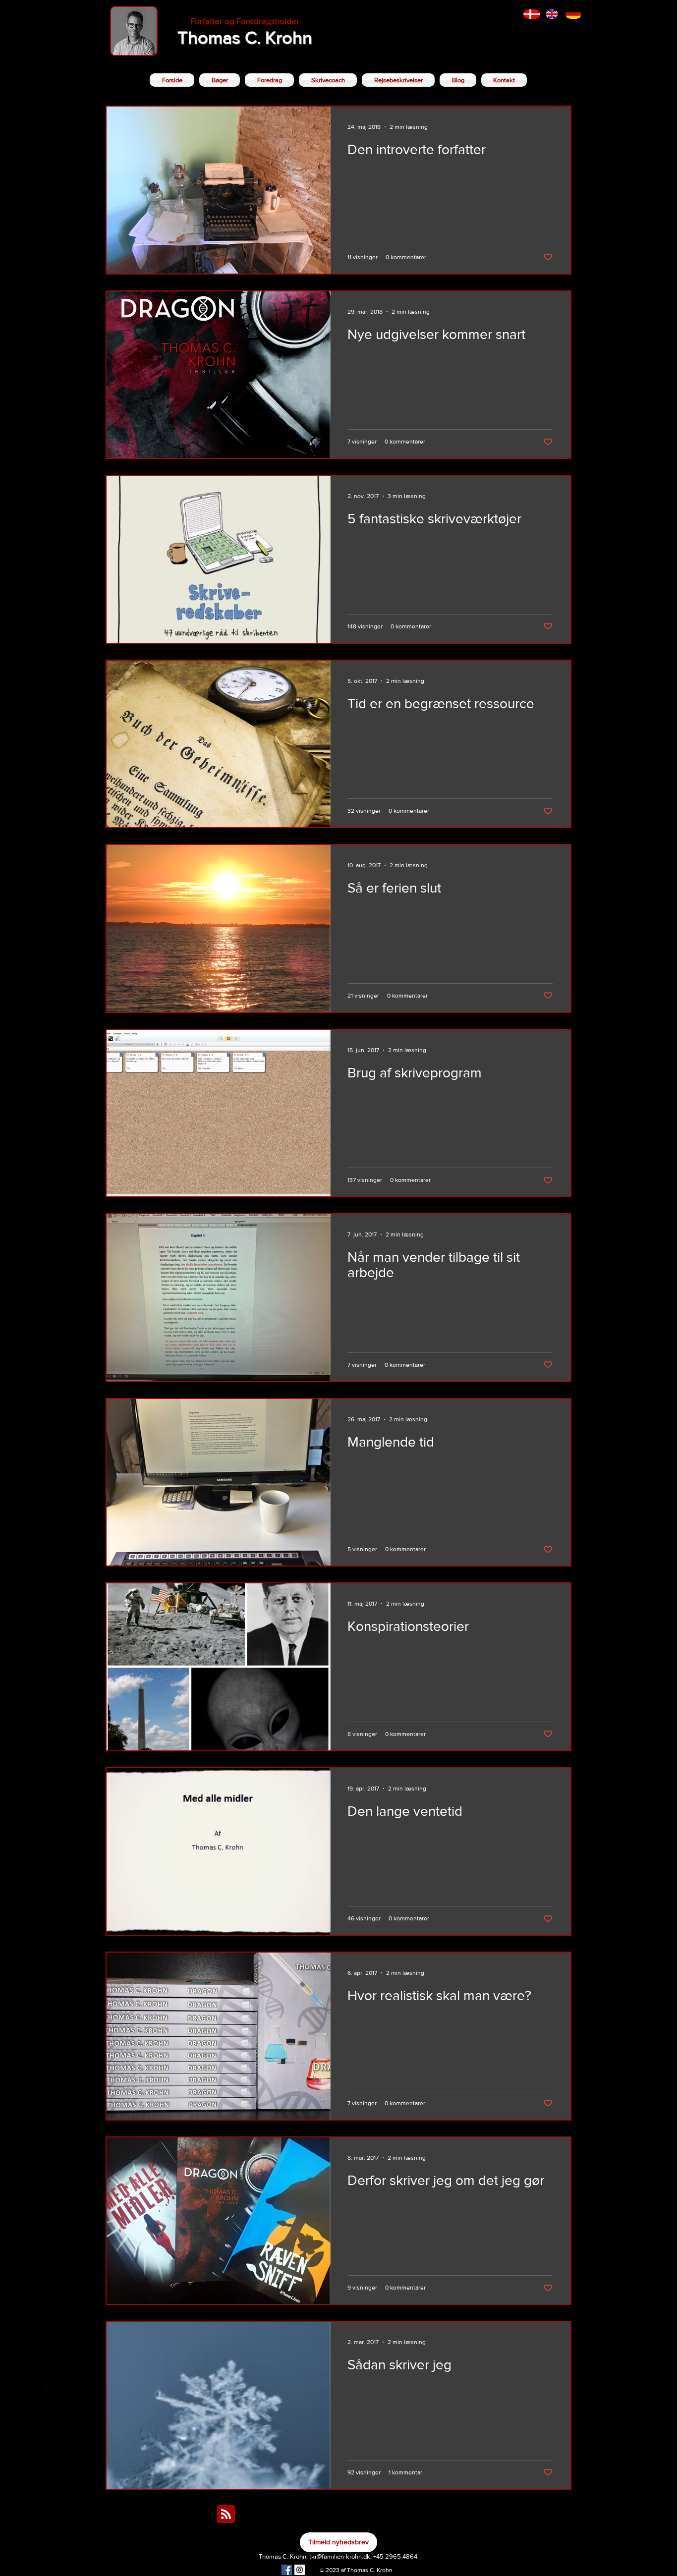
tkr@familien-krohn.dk (340, 2556)
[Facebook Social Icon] (287, 2570)
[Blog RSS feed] (226, 2515)
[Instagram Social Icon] (300, 2570)
